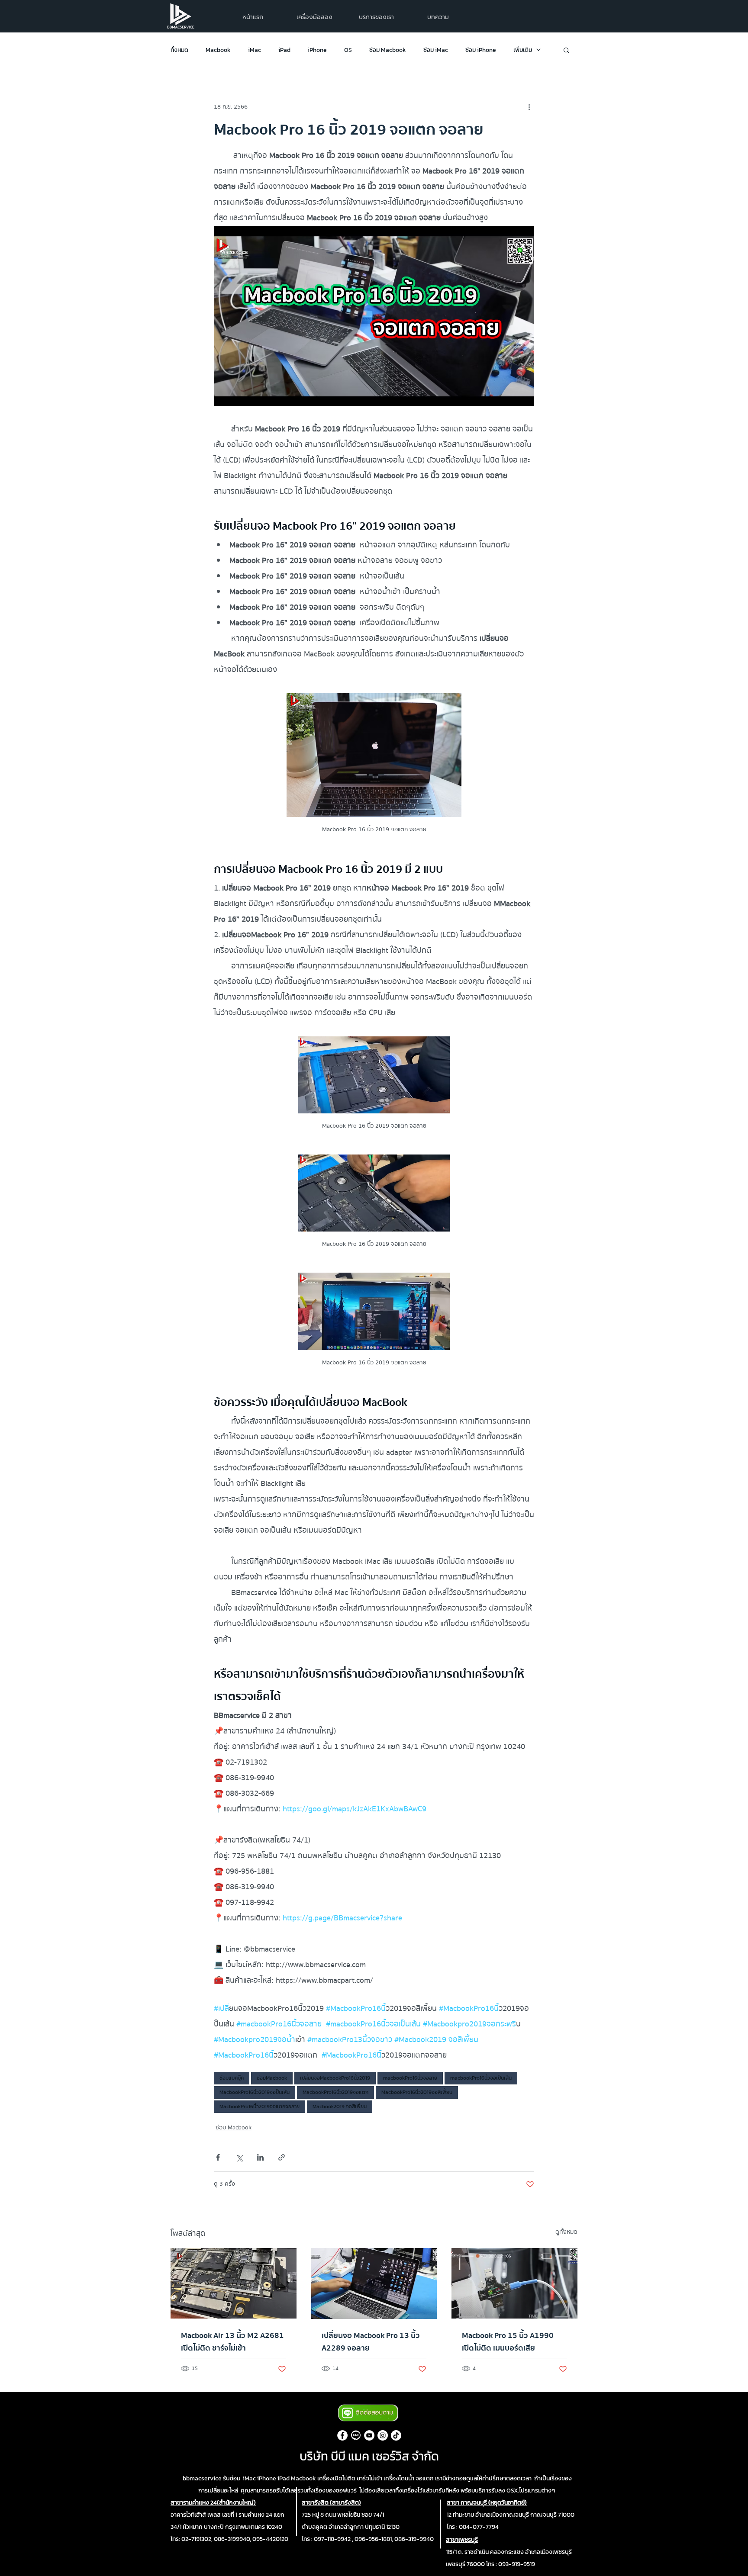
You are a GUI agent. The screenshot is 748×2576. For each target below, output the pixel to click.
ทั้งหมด (179, 50)
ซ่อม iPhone (481, 50)
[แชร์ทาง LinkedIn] (260, 2157)
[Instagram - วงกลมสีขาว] (383, 2435)
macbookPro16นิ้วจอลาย (410, 2078)
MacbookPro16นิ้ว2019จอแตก (335, 2092)
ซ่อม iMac (436, 50)
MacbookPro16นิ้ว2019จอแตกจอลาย (260, 2106)
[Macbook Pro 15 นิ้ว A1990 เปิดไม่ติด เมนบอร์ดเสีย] (514, 2283)
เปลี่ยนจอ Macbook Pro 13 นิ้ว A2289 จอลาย (371, 2342)
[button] (376, 17)
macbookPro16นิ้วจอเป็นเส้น (481, 2078)
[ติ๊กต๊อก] (396, 2435)
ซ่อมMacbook (272, 2078)
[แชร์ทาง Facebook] (218, 2157)
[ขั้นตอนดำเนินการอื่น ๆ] (529, 107)
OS (348, 50)
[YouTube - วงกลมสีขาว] (369, 2435)
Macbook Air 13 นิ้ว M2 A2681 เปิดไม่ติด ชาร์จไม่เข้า (232, 2342)
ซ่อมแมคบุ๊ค (232, 2078)
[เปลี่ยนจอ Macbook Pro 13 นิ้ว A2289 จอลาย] (374, 2283)
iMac (255, 50)
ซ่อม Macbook (388, 50)
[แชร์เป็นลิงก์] (282, 2157)
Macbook (218, 50)
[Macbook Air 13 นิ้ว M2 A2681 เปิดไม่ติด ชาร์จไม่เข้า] (234, 2283)
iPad (284, 50)
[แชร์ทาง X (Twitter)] (239, 2157)
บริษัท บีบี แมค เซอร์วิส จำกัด (369, 2456)
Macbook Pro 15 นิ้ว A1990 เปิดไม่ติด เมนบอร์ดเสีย (508, 2342)
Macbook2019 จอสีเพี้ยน (340, 2106)
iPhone (317, 50)
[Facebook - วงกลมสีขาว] (342, 2435)
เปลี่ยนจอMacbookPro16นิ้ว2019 (335, 2078)
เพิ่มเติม (523, 50)
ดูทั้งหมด (566, 2232)
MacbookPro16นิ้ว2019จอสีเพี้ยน (417, 2092)
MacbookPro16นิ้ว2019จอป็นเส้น (255, 2092)
